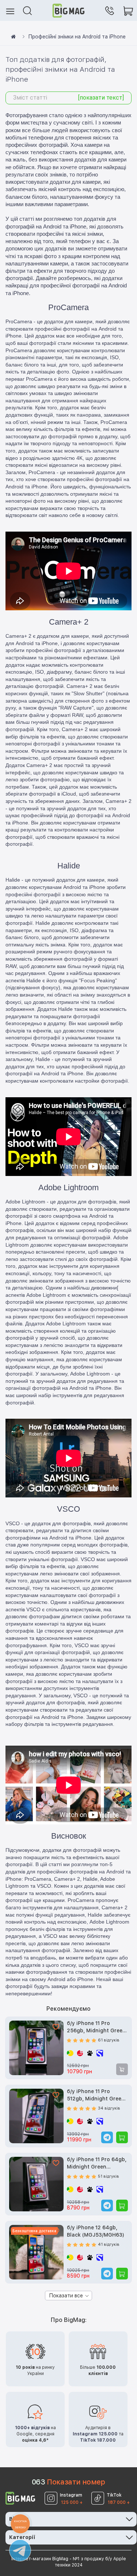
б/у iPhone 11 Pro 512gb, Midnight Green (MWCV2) (96, 2095)
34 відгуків (109, 2108)
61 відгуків (109, 2040)
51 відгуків (109, 2176)
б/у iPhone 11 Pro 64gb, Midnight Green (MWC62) (97, 2164)
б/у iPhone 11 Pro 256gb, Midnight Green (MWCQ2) (96, 2027)
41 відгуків (109, 2244)
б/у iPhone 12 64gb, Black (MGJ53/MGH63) (96, 2231)
